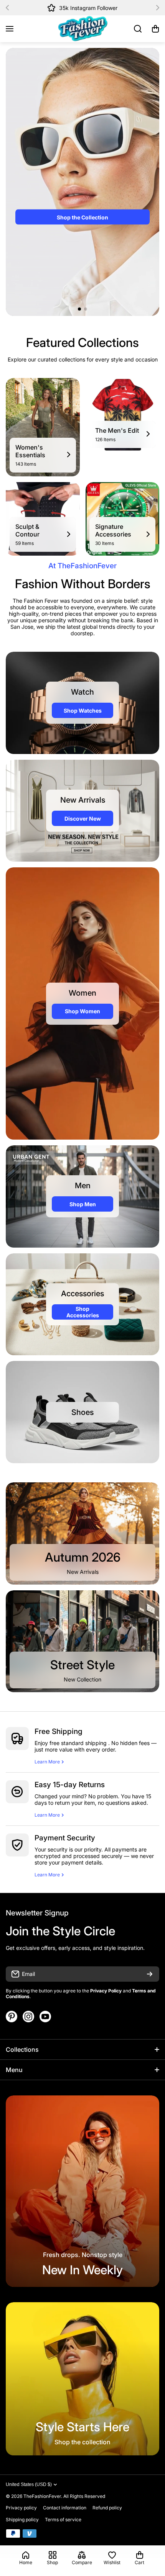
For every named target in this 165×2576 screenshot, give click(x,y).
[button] (10, 8)
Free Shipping (59, 1731)
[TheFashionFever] (82, 29)
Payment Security (65, 1838)
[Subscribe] (150, 1974)
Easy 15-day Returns (70, 1785)
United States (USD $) (29, 2484)
